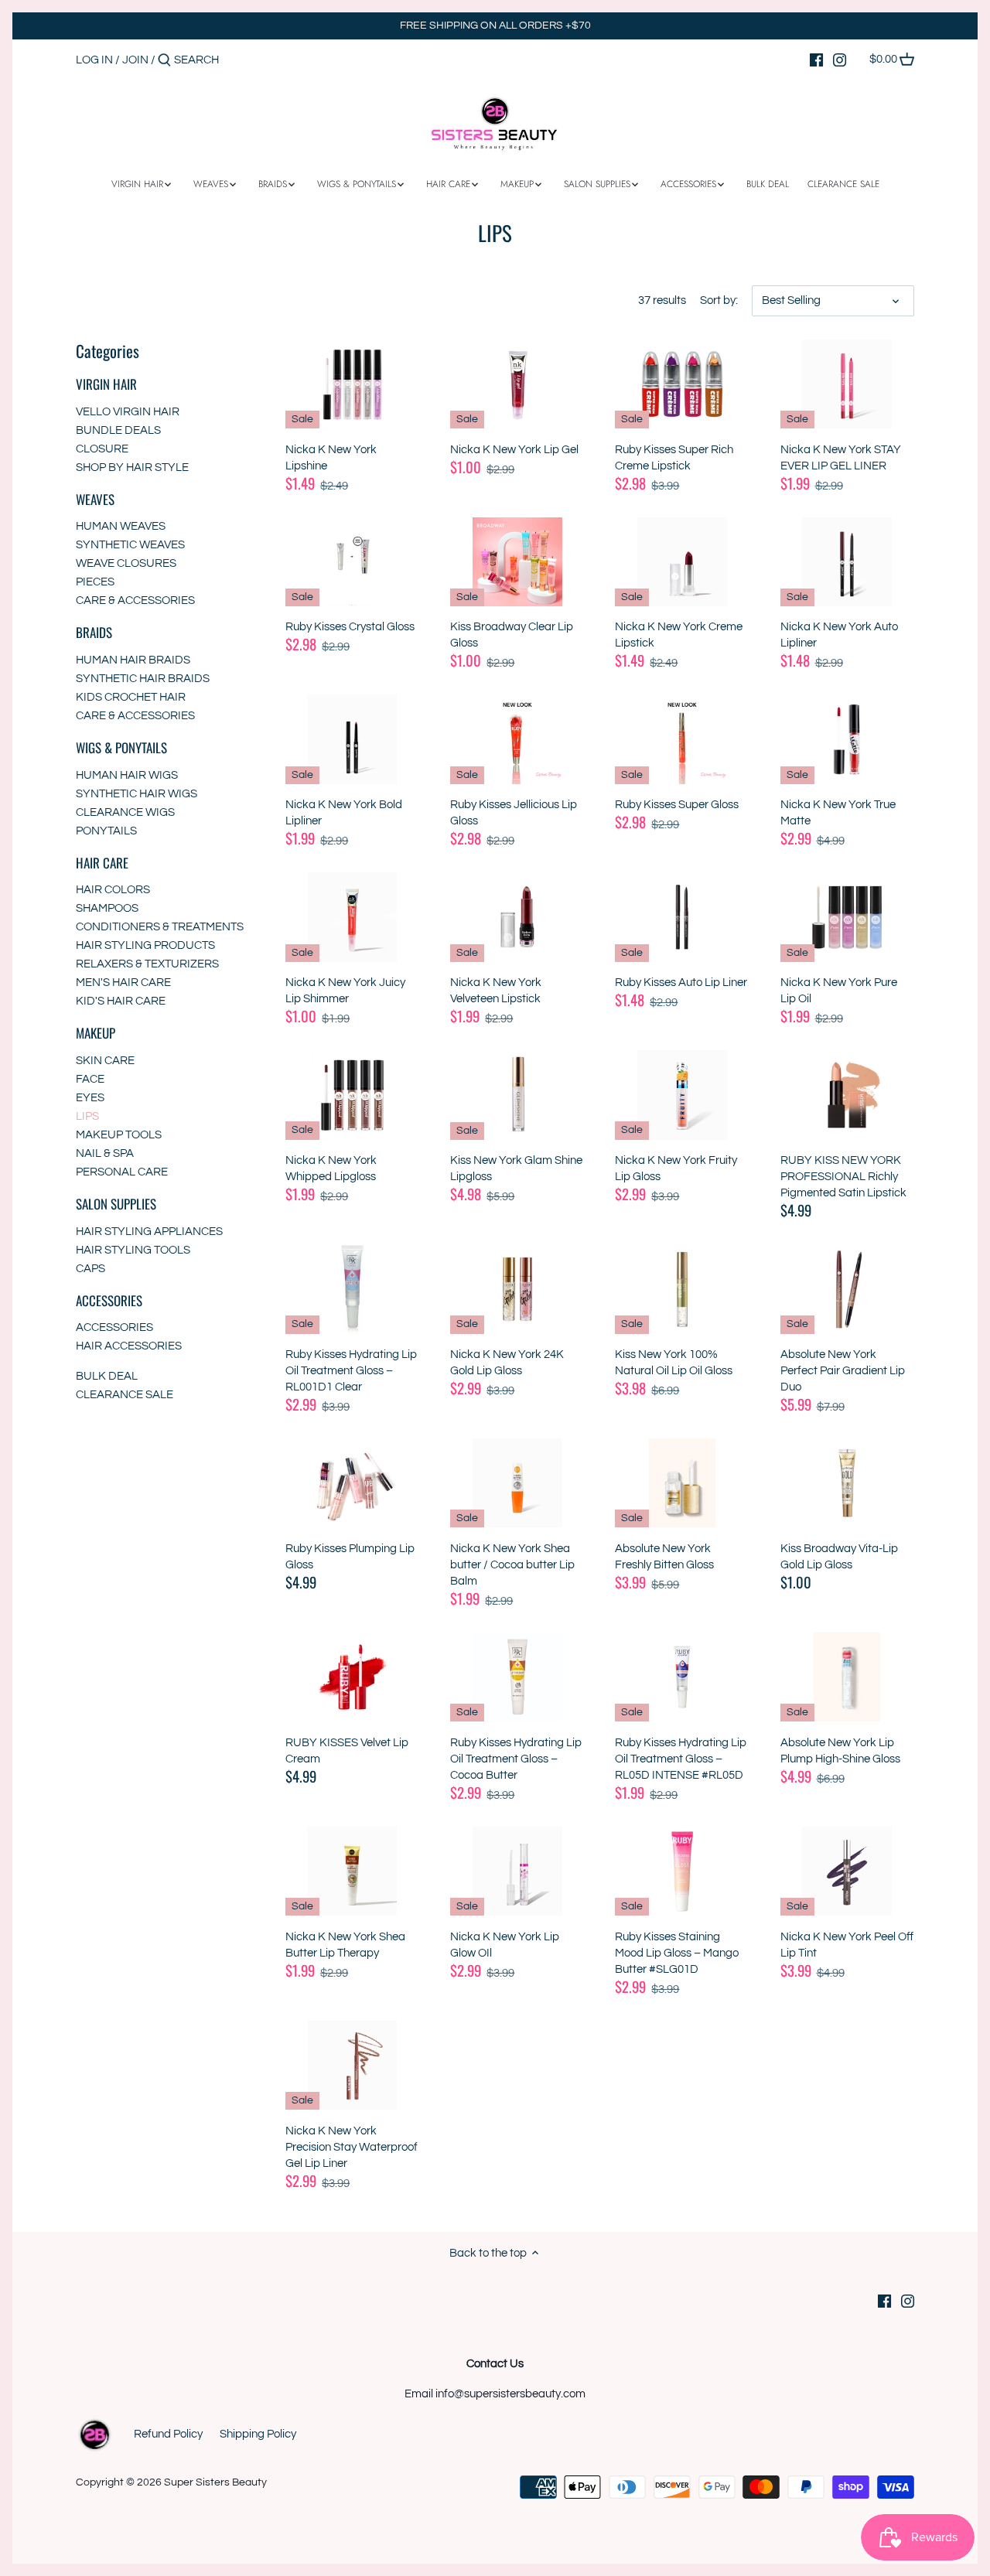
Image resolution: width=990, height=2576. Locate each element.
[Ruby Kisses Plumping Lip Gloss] (352, 1483)
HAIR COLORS (113, 890)
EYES (90, 1098)
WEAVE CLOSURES (126, 563)
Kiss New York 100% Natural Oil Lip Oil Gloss (674, 1363)
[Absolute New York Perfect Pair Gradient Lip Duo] (847, 1289)
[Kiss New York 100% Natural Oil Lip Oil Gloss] (682, 1289)
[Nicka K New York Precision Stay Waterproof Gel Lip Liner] (352, 2065)
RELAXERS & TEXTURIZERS (147, 964)
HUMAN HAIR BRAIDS (133, 660)
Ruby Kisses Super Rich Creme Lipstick (674, 458)
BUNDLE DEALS (118, 430)
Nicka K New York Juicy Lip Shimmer (345, 991)
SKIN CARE (105, 1061)
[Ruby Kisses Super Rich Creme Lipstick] (682, 384)
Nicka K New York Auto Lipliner (839, 635)
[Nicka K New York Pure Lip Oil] (847, 917)
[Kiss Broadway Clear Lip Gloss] (517, 562)
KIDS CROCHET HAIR (131, 697)
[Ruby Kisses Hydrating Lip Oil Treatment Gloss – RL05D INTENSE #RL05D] (682, 1677)
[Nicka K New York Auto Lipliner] (847, 562)
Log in (94, 60)
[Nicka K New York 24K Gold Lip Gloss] (517, 1289)
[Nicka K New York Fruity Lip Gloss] (682, 1095)
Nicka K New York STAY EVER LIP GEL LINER (841, 458)
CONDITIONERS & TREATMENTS (160, 927)
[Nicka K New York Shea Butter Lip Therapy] (352, 1871)
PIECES (95, 582)
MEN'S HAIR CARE (123, 983)
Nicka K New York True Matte (838, 813)
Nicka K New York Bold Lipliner (344, 813)
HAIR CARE (102, 863)
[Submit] (164, 61)
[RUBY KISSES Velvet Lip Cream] (352, 1677)
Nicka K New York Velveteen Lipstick (496, 991)
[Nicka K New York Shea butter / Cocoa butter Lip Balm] (517, 1483)
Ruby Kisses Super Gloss (677, 805)
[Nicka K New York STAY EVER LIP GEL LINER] (847, 384)
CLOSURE (102, 449)
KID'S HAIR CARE (121, 1001)
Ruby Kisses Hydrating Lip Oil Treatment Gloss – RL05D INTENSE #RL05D (681, 1759)
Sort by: (719, 300)
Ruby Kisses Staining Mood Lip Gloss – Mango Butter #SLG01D (677, 1953)
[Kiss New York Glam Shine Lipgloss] (517, 1095)
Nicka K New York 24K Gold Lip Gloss (507, 1363)
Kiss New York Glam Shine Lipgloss (516, 1169)
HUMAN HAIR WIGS (127, 775)
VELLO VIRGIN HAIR (128, 412)
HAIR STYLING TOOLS (133, 1250)
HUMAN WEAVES (121, 526)
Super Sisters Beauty (215, 2482)
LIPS (87, 1116)
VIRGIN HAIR (106, 384)
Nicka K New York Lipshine (331, 458)
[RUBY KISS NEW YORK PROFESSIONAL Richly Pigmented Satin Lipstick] (847, 1095)
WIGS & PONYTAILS (121, 747)
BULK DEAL (107, 1376)
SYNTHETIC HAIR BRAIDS (143, 679)
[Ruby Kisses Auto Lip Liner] (682, 917)
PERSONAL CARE (122, 1172)
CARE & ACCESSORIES (135, 600)
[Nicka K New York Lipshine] (352, 384)
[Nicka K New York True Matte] (847, 739)
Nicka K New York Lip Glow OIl (505, 1945)
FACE (90, 1079)
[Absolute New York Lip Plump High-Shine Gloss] (847, 1677)
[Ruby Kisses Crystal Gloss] (352, 562)
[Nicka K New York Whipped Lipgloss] (352, 1095)
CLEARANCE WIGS (125, 812)
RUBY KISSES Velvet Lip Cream (347, 1751)
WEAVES (95, 499)
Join (135, 60)
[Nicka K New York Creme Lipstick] (682, 562)
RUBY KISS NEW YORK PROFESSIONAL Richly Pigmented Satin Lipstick (843, 1177)
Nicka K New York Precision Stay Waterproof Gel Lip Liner (352, 2147)
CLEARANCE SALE (125, 1395)
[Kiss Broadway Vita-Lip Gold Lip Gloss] (847, 1483)
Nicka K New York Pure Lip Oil (839, 991)
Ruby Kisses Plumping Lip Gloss (350, 1557)
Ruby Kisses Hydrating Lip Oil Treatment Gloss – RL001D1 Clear (351, 1371)
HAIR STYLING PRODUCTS (145, 945)
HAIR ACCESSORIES (129, 1346)
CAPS (90, 1269)
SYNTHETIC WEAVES (130, 545)
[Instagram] (840, 60)
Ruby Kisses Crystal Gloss (350, 627)
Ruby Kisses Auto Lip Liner (681, 983)
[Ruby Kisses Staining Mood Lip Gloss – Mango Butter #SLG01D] (682, 1871)
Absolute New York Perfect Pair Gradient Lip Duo (843, 1371)
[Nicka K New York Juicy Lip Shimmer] (352, 917)
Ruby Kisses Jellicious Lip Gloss (514, 813)
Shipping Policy (258, 2434)
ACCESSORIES (109, 1300)
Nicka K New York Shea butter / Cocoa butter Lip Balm (512, 1565)
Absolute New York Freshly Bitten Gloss (664, 1557)
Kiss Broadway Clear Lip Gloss (512, 635)
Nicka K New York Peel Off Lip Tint (847, 1945)
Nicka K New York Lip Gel (514, 450)
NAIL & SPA (105, 1153)
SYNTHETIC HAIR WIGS (137, 794)
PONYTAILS (106, 831)
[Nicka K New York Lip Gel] (517, 384)
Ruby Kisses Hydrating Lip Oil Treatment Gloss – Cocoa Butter (516, 1759)
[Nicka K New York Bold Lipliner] (352, 739)
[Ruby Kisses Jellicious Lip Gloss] (517, 739)
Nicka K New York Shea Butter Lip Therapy (345, 1945)
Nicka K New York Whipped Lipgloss (331, 1169)
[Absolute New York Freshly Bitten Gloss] (682, 1483)
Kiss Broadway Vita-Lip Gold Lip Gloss (839, 1557)
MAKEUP (96, 1033)
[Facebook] (816, 60)
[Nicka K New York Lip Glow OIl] (517, 1871)
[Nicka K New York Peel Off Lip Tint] (847, 1871)
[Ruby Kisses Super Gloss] (682, 739)
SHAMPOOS (107, 908)
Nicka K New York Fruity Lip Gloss (676, 1169)
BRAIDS (94, 632)
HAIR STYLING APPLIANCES (149, 1232)
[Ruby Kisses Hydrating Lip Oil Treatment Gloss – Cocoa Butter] (517, 1677)
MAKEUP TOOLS (119, 1135)
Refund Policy (168, 2434)
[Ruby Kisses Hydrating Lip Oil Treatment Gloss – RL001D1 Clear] (352, 1289)
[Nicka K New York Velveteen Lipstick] (517, 917)
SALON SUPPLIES (116, 1204)
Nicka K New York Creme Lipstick (679, 635)
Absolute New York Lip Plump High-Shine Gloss (840, 1751)
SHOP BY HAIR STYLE (132, 467)
